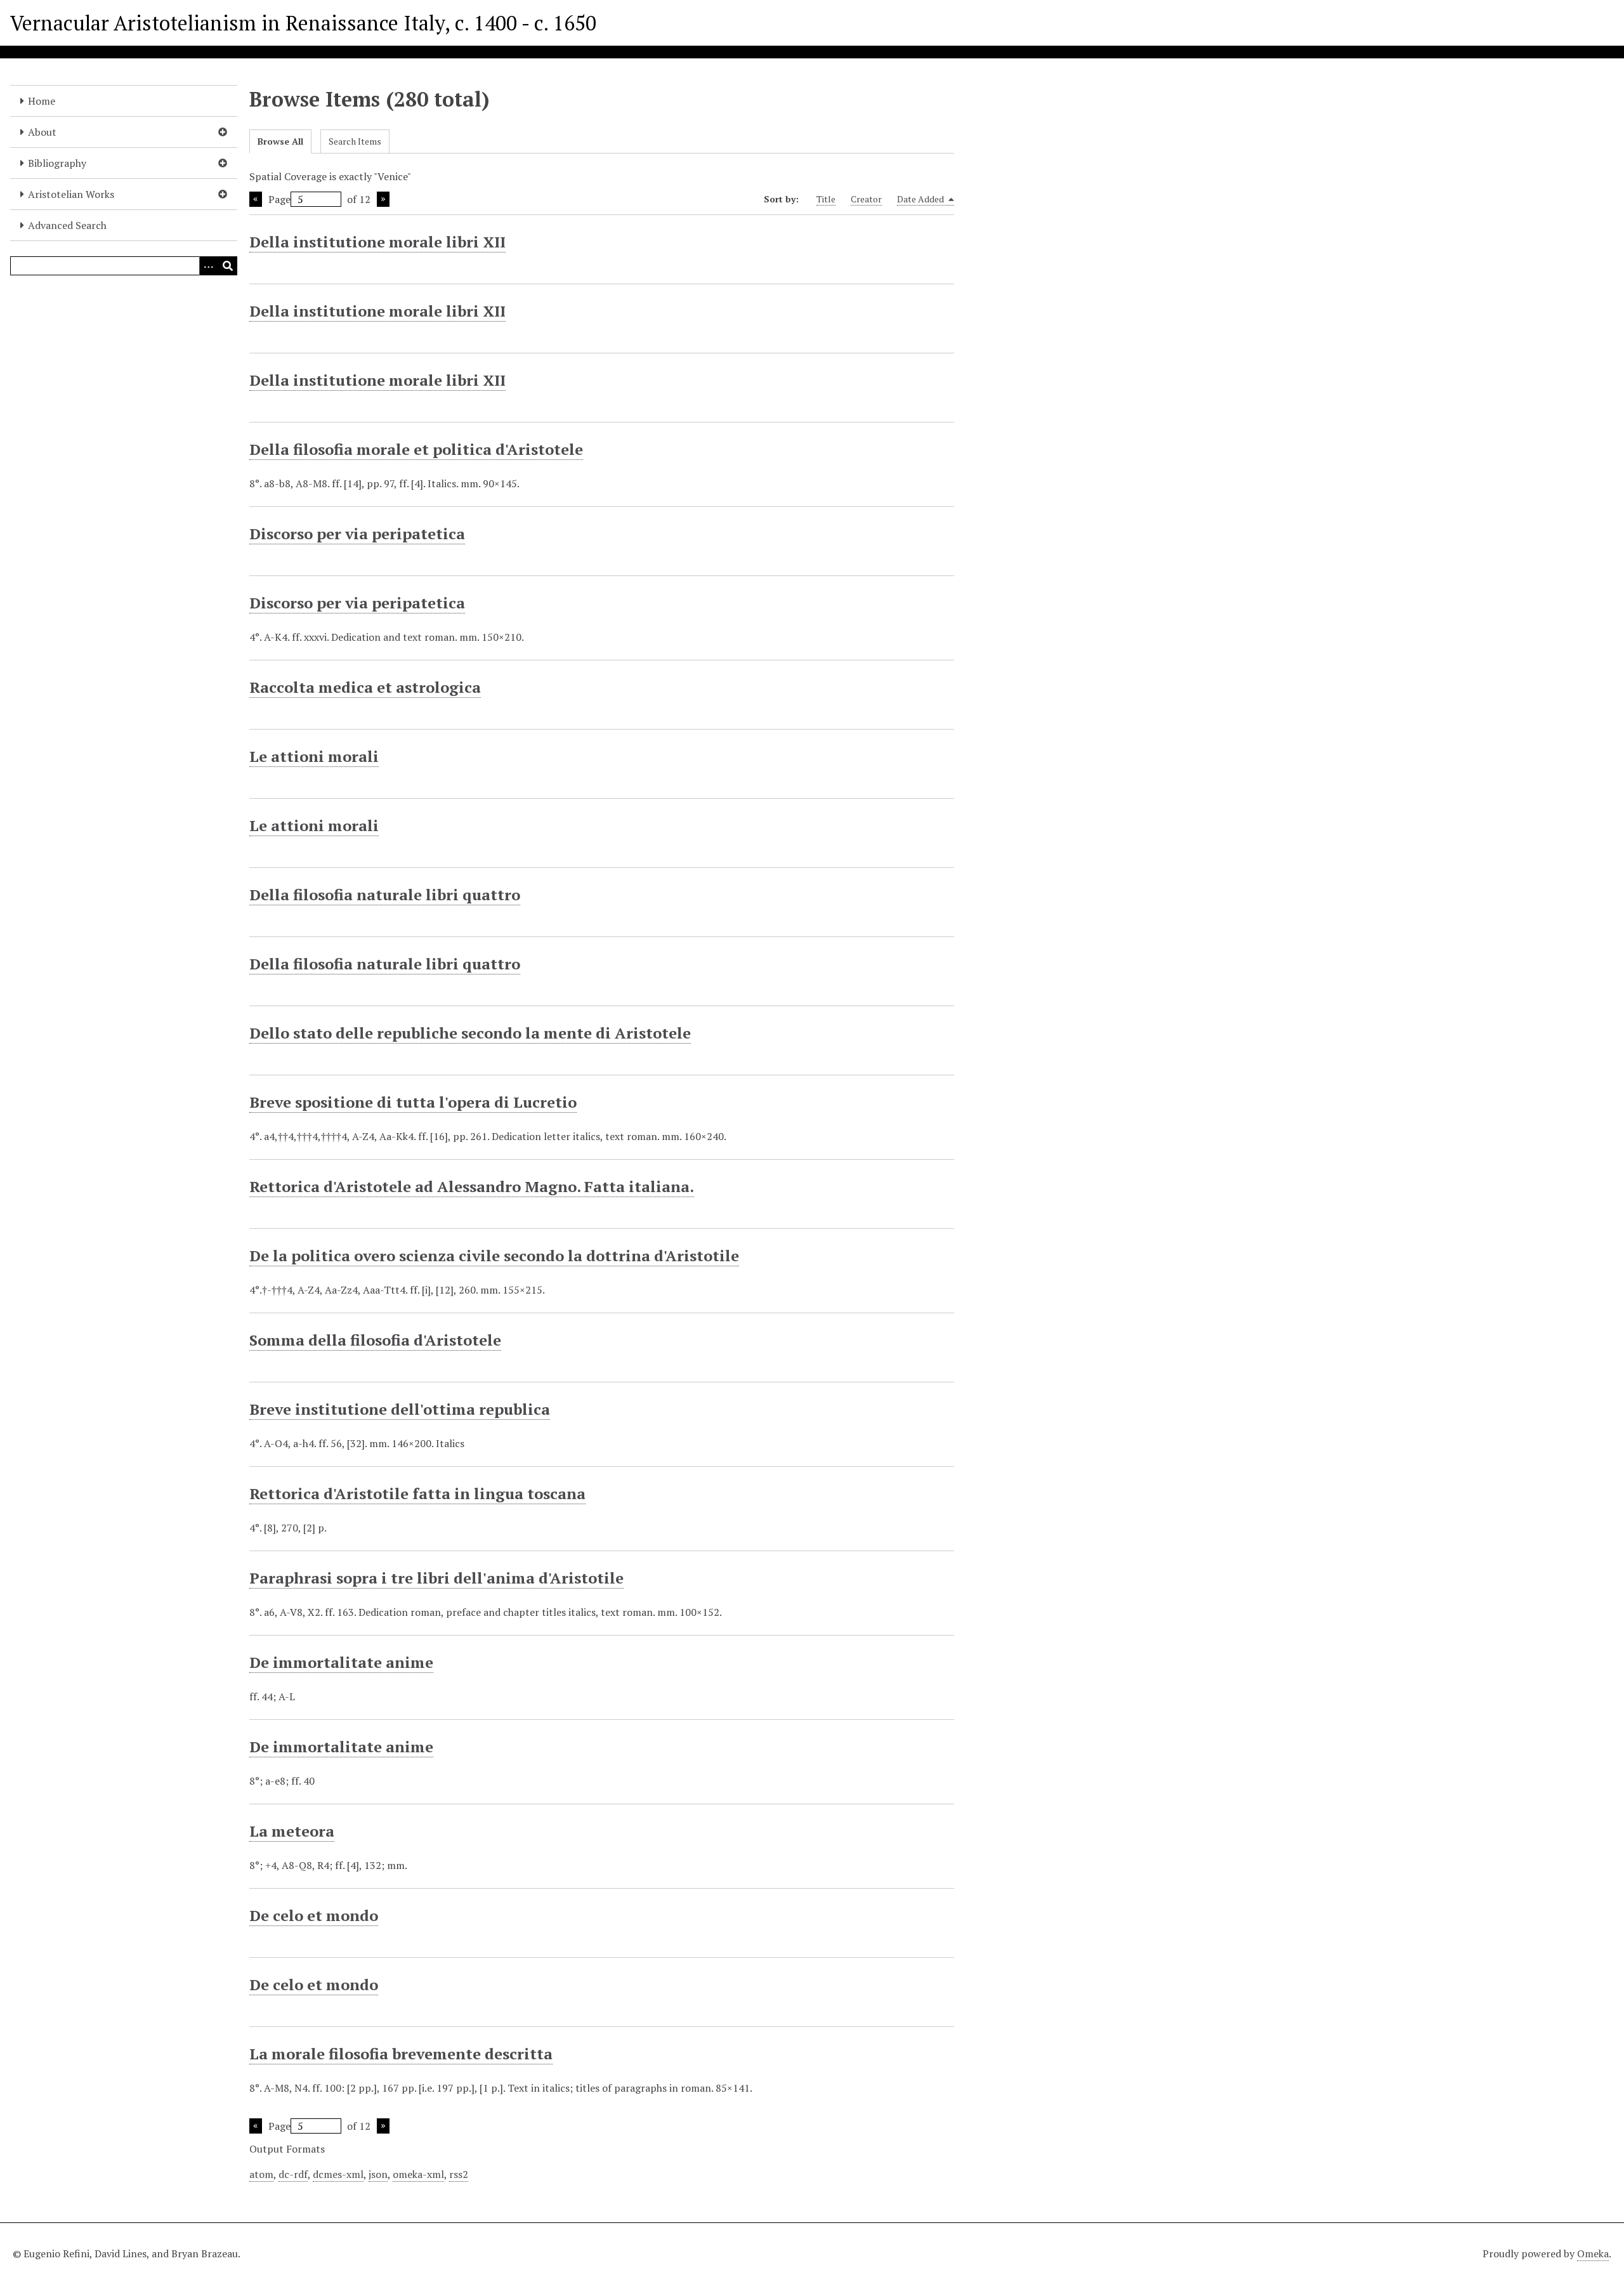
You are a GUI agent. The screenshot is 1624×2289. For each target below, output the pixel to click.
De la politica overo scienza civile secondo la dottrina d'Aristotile (494, 1256)
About (42, 132)
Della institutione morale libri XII (377, 242)
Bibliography (57, 163)
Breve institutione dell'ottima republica (400, 1409)
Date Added (921, 199)
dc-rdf (293, 2174)
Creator (866, 199)
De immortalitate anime (341, 1662)
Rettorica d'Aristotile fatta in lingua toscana (417, 1493)
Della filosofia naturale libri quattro (385, 895)
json (378, 2174)
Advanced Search (67, 225)
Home (42, 101)
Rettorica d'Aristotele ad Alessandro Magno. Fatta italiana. (472, 1186)
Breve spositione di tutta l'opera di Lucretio (413, 1102)
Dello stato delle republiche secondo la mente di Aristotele (470, 1033)
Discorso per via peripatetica (357, 534)
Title (826, 199)
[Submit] (228, 266)
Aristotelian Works (71, 194)
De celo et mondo (314, 1915)
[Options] (209, 266)
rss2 (459, 2174)
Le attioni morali (314, 756)
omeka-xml (418, 2174)
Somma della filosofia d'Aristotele (375, 1340)
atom (261, 2174)
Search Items (355, 141)
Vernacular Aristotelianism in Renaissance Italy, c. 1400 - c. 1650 (303, 23)
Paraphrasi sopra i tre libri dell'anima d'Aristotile (436, 1578)
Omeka (1593, 2253)
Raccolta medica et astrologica (365, 687)
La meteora (292, 1831)
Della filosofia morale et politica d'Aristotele (416, 449)
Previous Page (256, 199)
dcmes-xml (338, 2174)
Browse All (280, 141)
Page (279, 199)
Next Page (383, 199)
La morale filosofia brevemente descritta (401, 2054)
